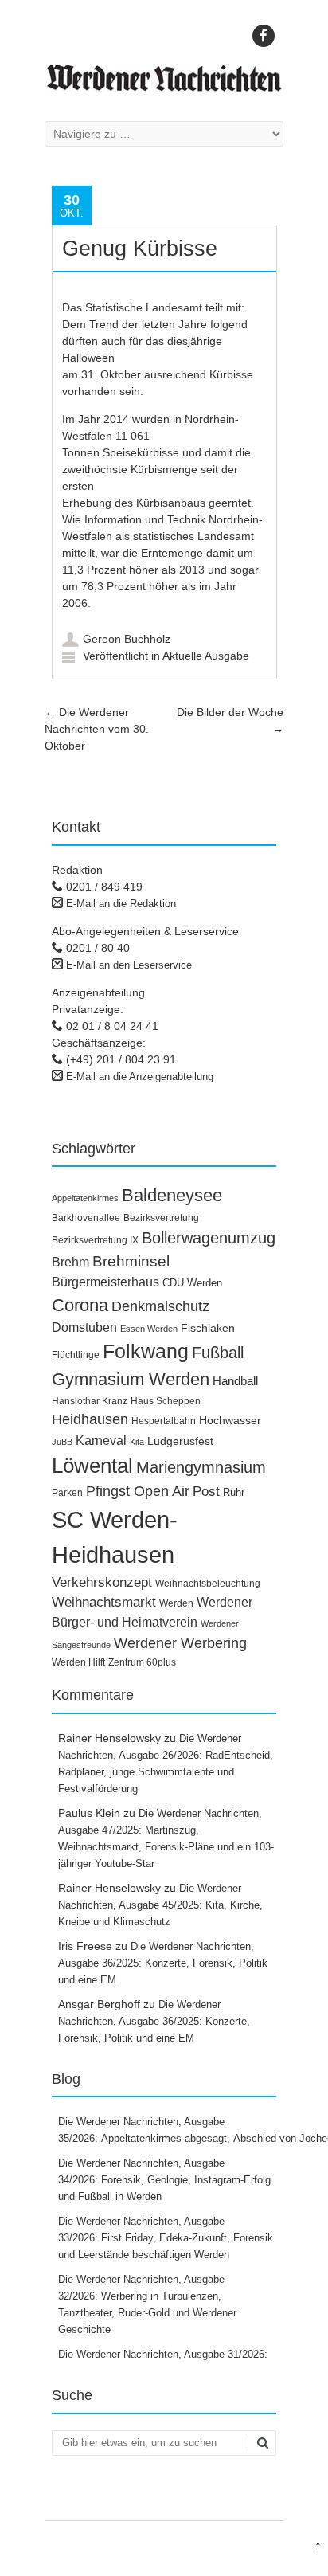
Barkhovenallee (86, 1218)
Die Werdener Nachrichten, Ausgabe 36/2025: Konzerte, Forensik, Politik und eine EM (163, 1963)
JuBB (62, 1442)
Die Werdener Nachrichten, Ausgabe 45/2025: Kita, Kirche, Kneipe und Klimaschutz (160, 1905)
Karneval (101, 1440)
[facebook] (264, 36)
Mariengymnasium (201, 1467)
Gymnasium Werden (131, 1379)
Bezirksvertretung (161, 1218)
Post (206, 1492)
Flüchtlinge (76, 1355)
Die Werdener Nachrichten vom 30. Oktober (97, 729)
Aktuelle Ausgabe (206, 656)
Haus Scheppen (166, 1401)
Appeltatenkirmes (85, 1198)
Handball (235, 1381)
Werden (176, 1603)
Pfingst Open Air (138, 1491)
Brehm (70, 1262)
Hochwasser (230, 1420)
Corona (80, 1305)
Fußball (218, 1353)
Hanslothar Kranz (90, 1401)
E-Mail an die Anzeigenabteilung (140, 1077)
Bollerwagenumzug (209, 1238)
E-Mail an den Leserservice (129, 965)
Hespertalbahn (164, 1421)
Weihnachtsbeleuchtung (208, 1584)
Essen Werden (149, 1329)
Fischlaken (208, 1328)
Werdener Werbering (180, 1643)
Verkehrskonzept (102, 1582)
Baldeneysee (172, 1195)
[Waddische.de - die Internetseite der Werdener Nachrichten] (164, 88)
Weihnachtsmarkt (104, 1602)
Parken (67, 1493)
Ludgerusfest (180, 1441)
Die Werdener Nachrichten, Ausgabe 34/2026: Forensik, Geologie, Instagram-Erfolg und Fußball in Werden (164, 2180)
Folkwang (146, 1351)
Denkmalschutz (160, 1306)
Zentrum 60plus (142, 1662)
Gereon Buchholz (127, 639)
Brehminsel (131, 1261)
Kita (137, 1442)
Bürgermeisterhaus (105, 1282)
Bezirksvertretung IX (95, 1240)
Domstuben (84, 1327)
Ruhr (234, 1492)
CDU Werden (192, 1283)
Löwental (92, 1466)
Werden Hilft (78, 1662)
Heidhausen (90, 1419)
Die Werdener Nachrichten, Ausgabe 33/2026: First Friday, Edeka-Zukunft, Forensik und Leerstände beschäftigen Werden (166, 2238)
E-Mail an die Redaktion (121, 904)
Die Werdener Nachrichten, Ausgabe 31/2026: (164, 2354)
